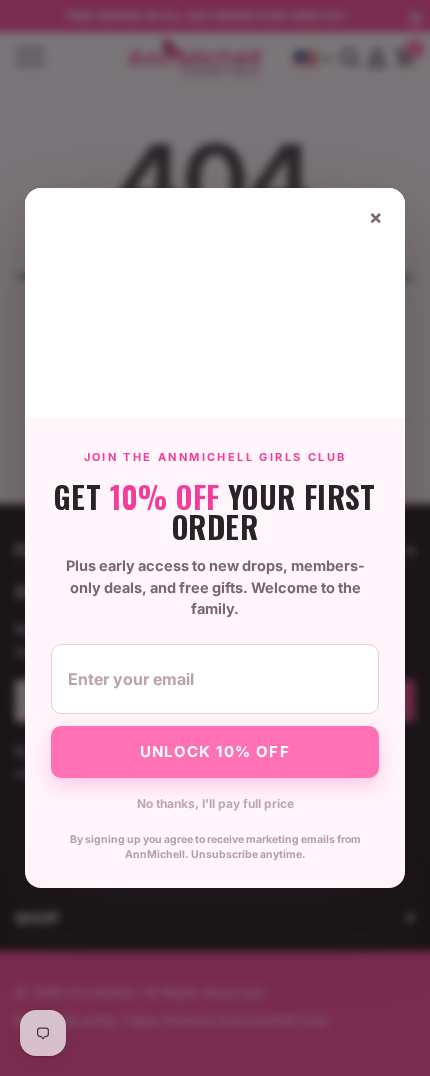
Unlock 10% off (215, 751)
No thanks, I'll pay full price (215, 803)
